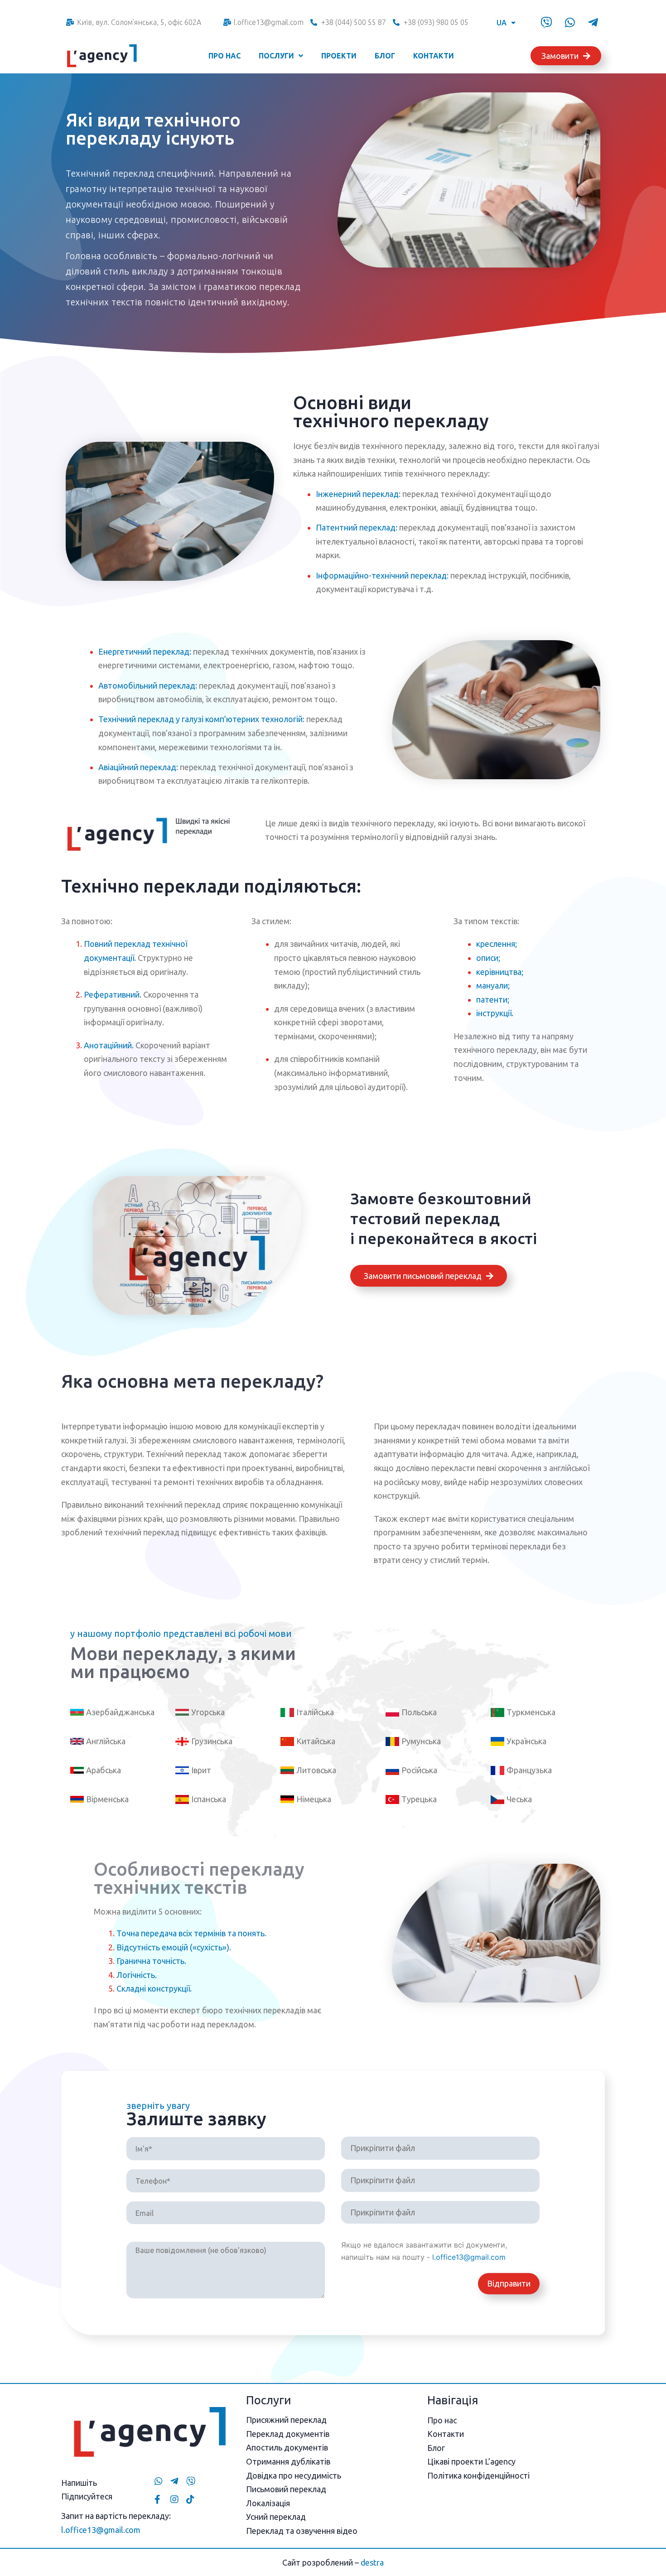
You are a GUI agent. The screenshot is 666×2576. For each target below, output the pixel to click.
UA (502, 23)
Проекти (339, 56)
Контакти (434, 56)
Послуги (276, 56)
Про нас (224, 56)
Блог (385, 56)
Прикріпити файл (383, 2148)
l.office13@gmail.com (469, 2258)
